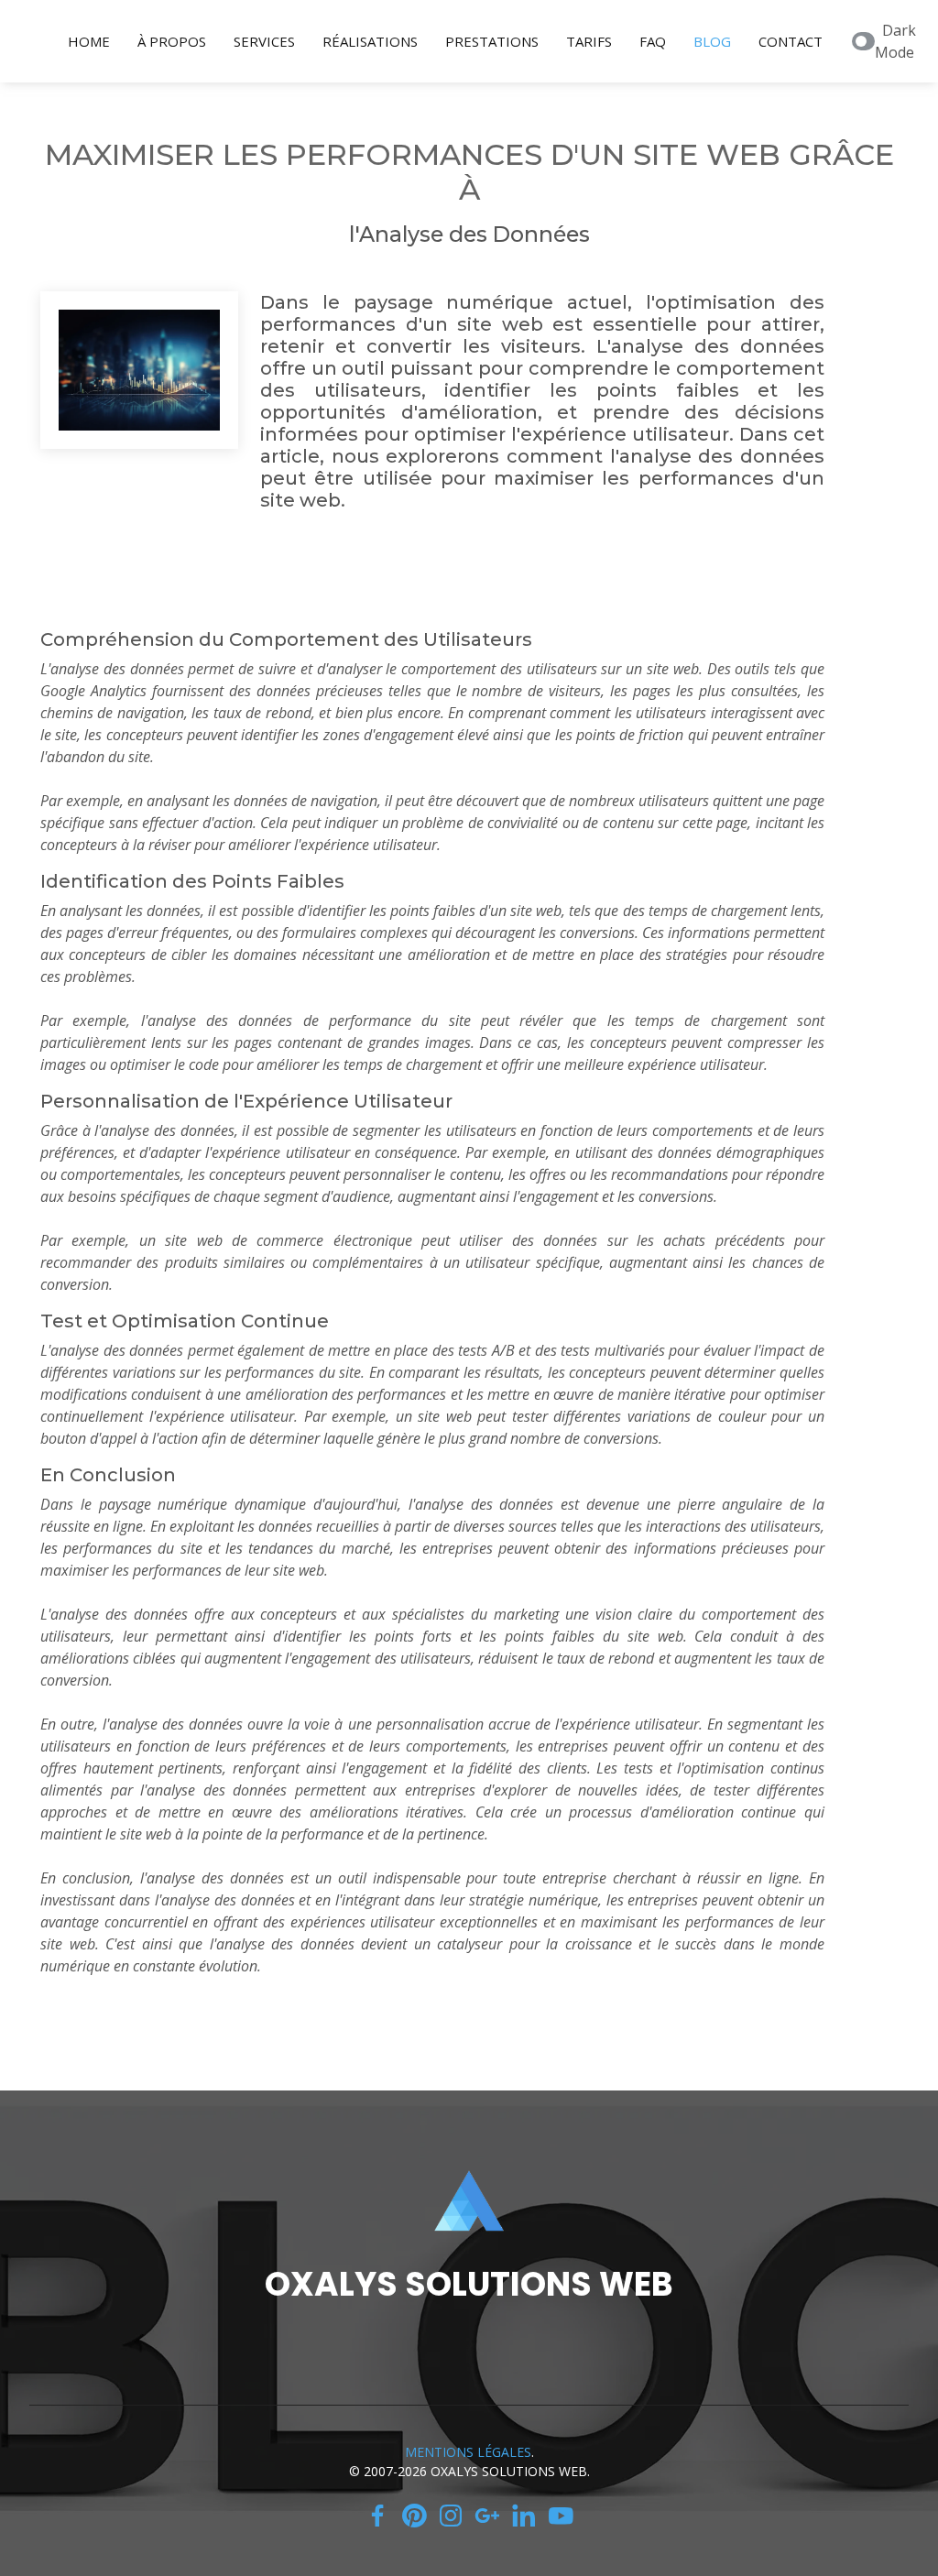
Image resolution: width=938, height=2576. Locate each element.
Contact (791, 41)
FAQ (653, 41)
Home (89, 41)
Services (264, 41)
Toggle (863, 41)
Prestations (492, 41)
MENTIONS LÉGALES (468, 2452)
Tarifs (589, 41)
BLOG (712, 41)
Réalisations (370, 41)
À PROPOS (172, 41)
